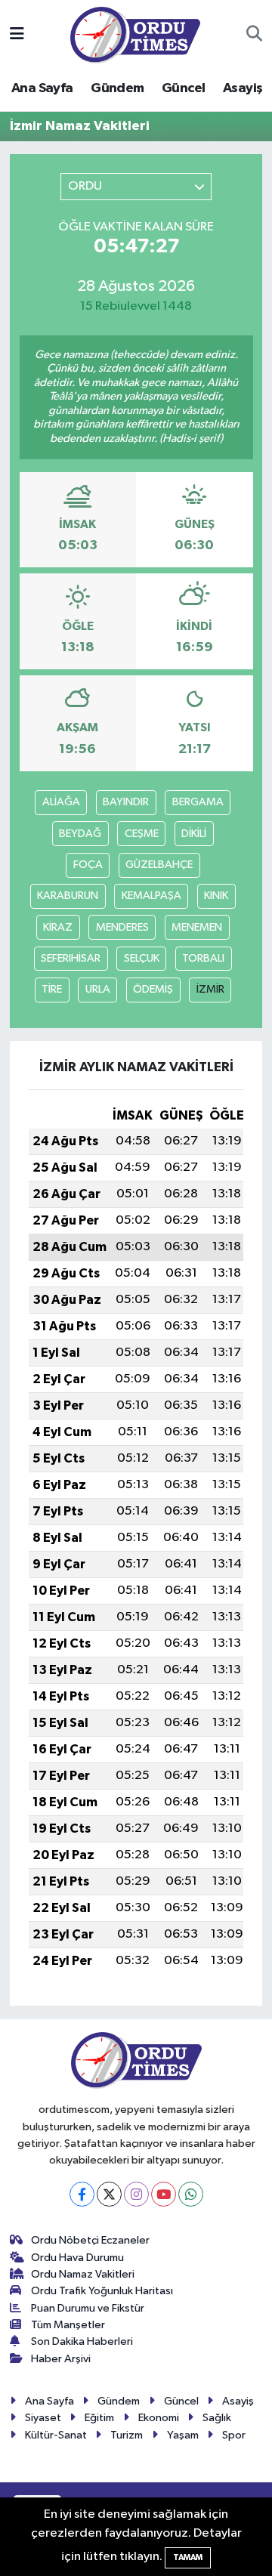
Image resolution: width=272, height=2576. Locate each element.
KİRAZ (58, 927)
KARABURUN (68, 896)
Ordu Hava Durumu (77, 2258)
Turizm (127, 2435)
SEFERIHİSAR (71, 958)
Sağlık (217, 2418)
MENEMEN (197, 927)
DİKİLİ (194, 834)
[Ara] (254, 35)
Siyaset (43, 2418)
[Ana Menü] (17, 34)
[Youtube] (164, 2194)
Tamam (188, 2557)
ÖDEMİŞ (153, 989)
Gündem (117, 88)
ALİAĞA (61, 802)
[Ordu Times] (135, 34)
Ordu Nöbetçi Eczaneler (90, 2240)
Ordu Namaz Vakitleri (83, 2274)
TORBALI (203, 958)
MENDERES (122, 927)
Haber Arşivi (61, 2359)
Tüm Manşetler (68, 2325)
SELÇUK (142, 958)
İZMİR (210, 989)
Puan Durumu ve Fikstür (88, 2308)
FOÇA (88, 865)
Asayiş (243, 88)
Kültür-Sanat (56, 2435)
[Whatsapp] (191, 2194)
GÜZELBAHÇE (159, 865)
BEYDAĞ (80, 834)
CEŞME (142, 834)
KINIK (216, 896)
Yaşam (183, 2435)
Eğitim (99, 2418)
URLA (98, 989)
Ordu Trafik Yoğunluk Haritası (102, 2291)
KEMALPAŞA (151, 896)
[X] (109, 2194)
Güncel (183, 88)
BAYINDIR (126, 802)
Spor (234, 2435)
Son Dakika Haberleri (82, 2341)
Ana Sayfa (42, 88)
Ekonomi (159, 2418)
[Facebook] (82, 2194)
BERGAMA (198, 802)
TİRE (52, 989)
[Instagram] (136, 2194)
